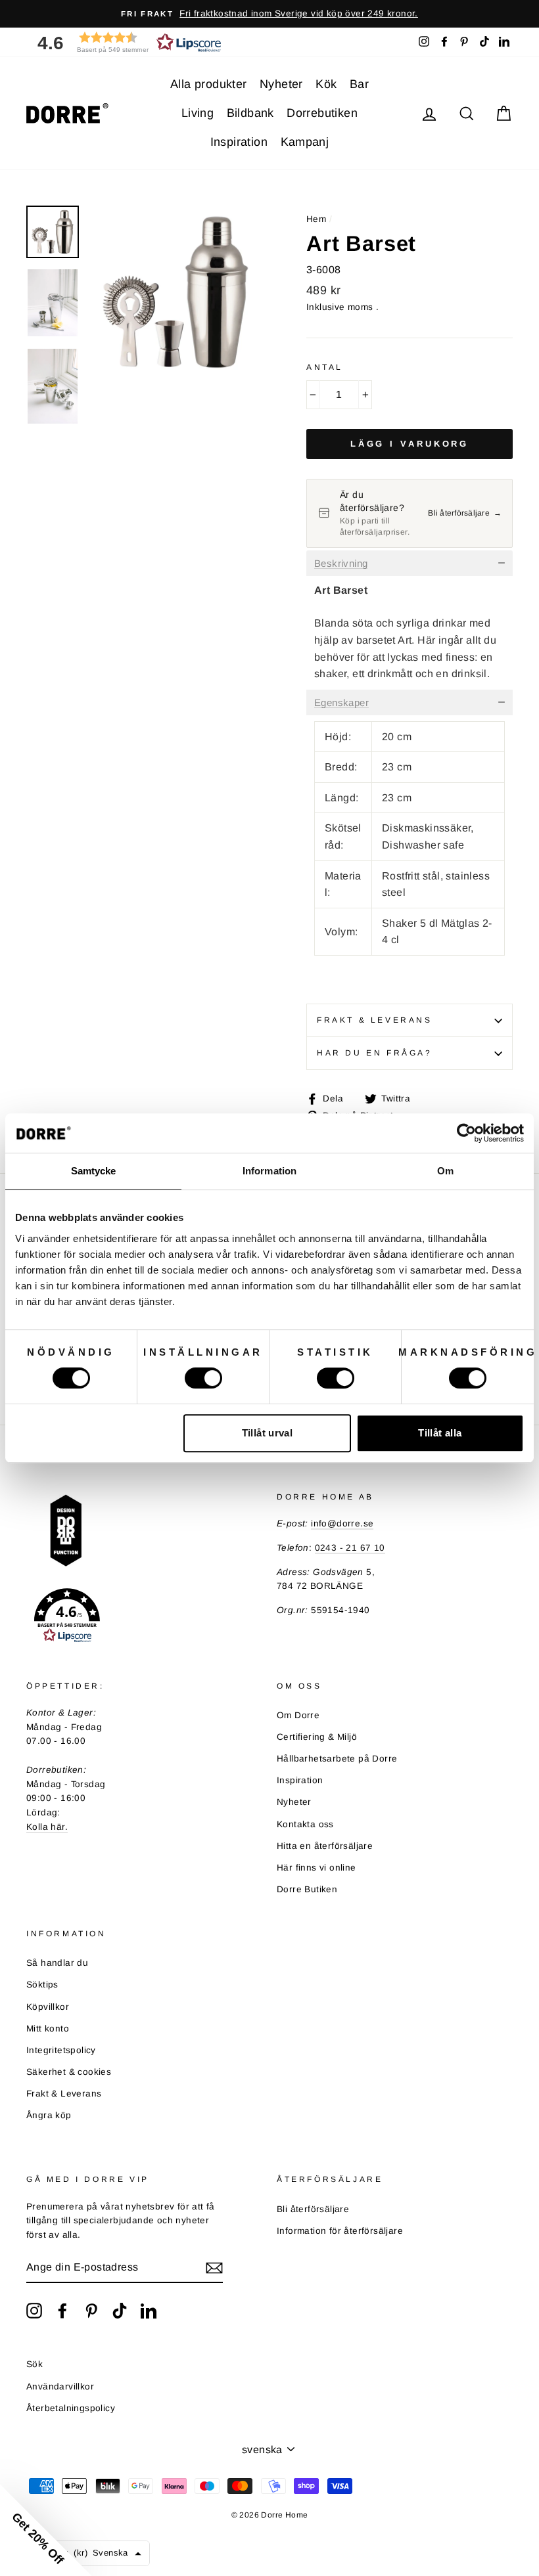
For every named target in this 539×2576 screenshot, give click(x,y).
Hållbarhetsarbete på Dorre (337, 1759)
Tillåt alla (440, 1433)
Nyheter (281, 84)
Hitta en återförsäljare (325, 1846)
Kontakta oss (305, 1824)
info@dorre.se (342, 1523)
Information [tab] (269, 1171)
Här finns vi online (316, 1868)
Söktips (42, 1985)
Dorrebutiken (322, 113)
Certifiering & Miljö (317, 1737)
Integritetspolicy (61, 2050)
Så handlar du (57, 1963)
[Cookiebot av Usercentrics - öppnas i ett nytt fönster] (466, 1133)
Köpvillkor (48, 2007)
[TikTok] (120, 2311)
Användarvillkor (60, 2387)
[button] (125, 42)
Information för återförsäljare (340, 2231)
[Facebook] (62, 2311)
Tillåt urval (268, 1433)
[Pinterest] (91, 2311)
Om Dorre (298, 1715)
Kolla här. (47, 1827)
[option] (269, 14)
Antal (325, 367)
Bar (359, 84)
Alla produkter (209, 84)
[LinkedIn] (149, 2311)
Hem (316, 219)
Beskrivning (341, 564)
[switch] (203, 1378)
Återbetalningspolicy (71, 2408)
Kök (326, 84)
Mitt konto (48, 2029)
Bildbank (250, 113)
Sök (35, 2364)
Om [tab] (445, 1171)
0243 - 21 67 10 (350, 1548)
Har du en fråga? (375, 1053)
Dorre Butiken (307, 1889)
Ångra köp (49, 2115)
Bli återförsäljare (313, 2209)
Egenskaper (341, 703)
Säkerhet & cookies (69, 2072)
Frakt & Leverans (375, 1020)
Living (198, 113)
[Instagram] (34, 2311)
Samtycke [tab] (94, 1171)
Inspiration (239, 142)
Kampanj (305, 142)
